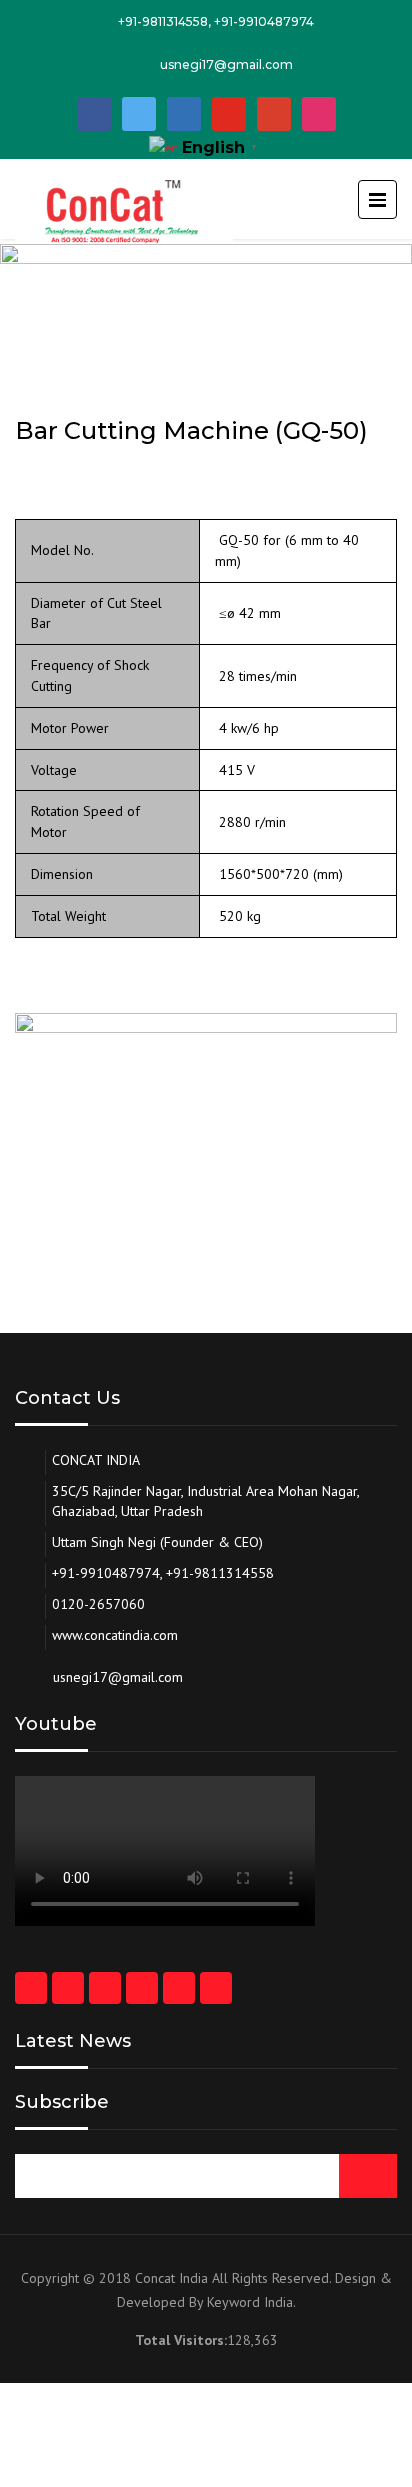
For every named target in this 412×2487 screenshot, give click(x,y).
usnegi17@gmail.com (226, 64)
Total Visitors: (181, 2340)
